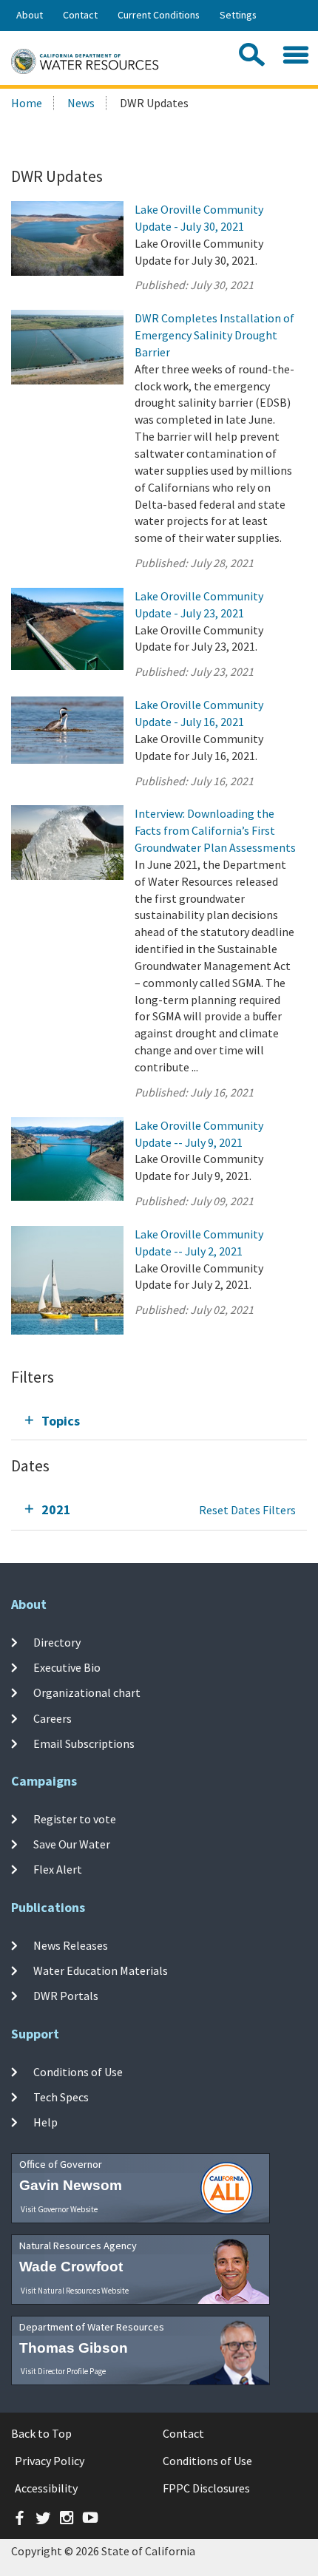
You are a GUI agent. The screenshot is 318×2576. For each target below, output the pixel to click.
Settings (238, 15)
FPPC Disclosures (206, 2488)
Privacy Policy (50, 2461)
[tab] (159, 1421)
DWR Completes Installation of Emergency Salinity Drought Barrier (214, 335)
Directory (57, 1642)
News (81, 103)
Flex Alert (58, 1869)
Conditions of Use (78, 2071)
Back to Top (41, 2433)
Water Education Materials (101, 1970)
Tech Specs (61, 2097)
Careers (53, 1718)
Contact (80, 15)
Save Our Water (72, 1844)
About (30, 15)
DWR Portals (66, 1996)
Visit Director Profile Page (63, 2371)
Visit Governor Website (59, 2209)
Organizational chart (87, 1692)
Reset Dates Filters (247, 1510)
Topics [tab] (61, 1421)
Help (45, 2122)
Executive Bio (67, 1667)
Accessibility (46, 2488)
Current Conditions (159, 15)
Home (27, 103)
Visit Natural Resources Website (75, 2291)
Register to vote (75, 1818)
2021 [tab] (56, 1509)
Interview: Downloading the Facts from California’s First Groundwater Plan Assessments (215, 830)
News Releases (71, 1945)
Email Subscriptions (84, 1743)
